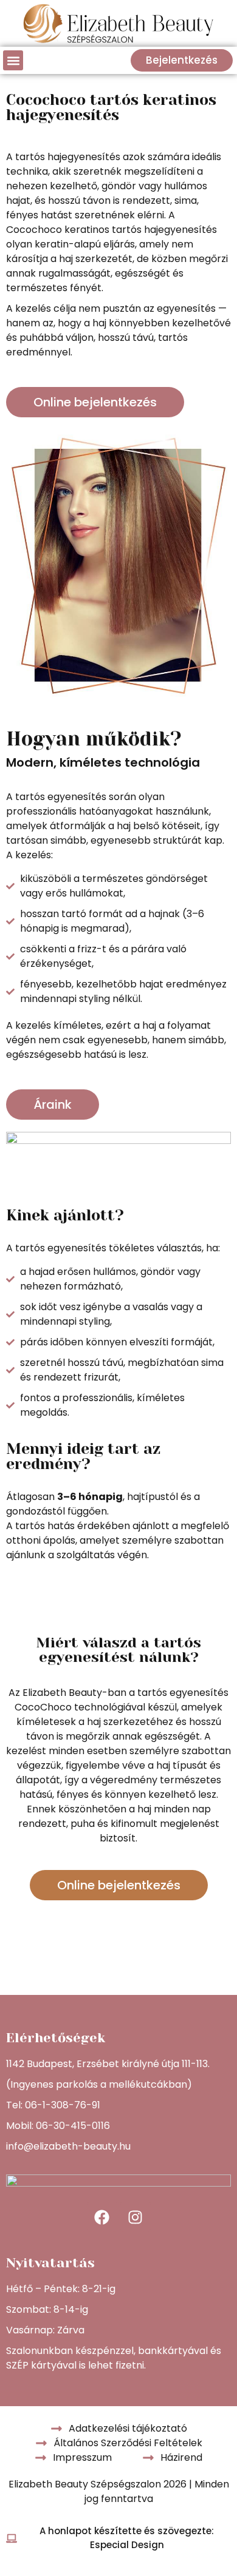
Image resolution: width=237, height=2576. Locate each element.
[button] (13, 60)
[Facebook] (102, 2217)
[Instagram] (136, 2217)
